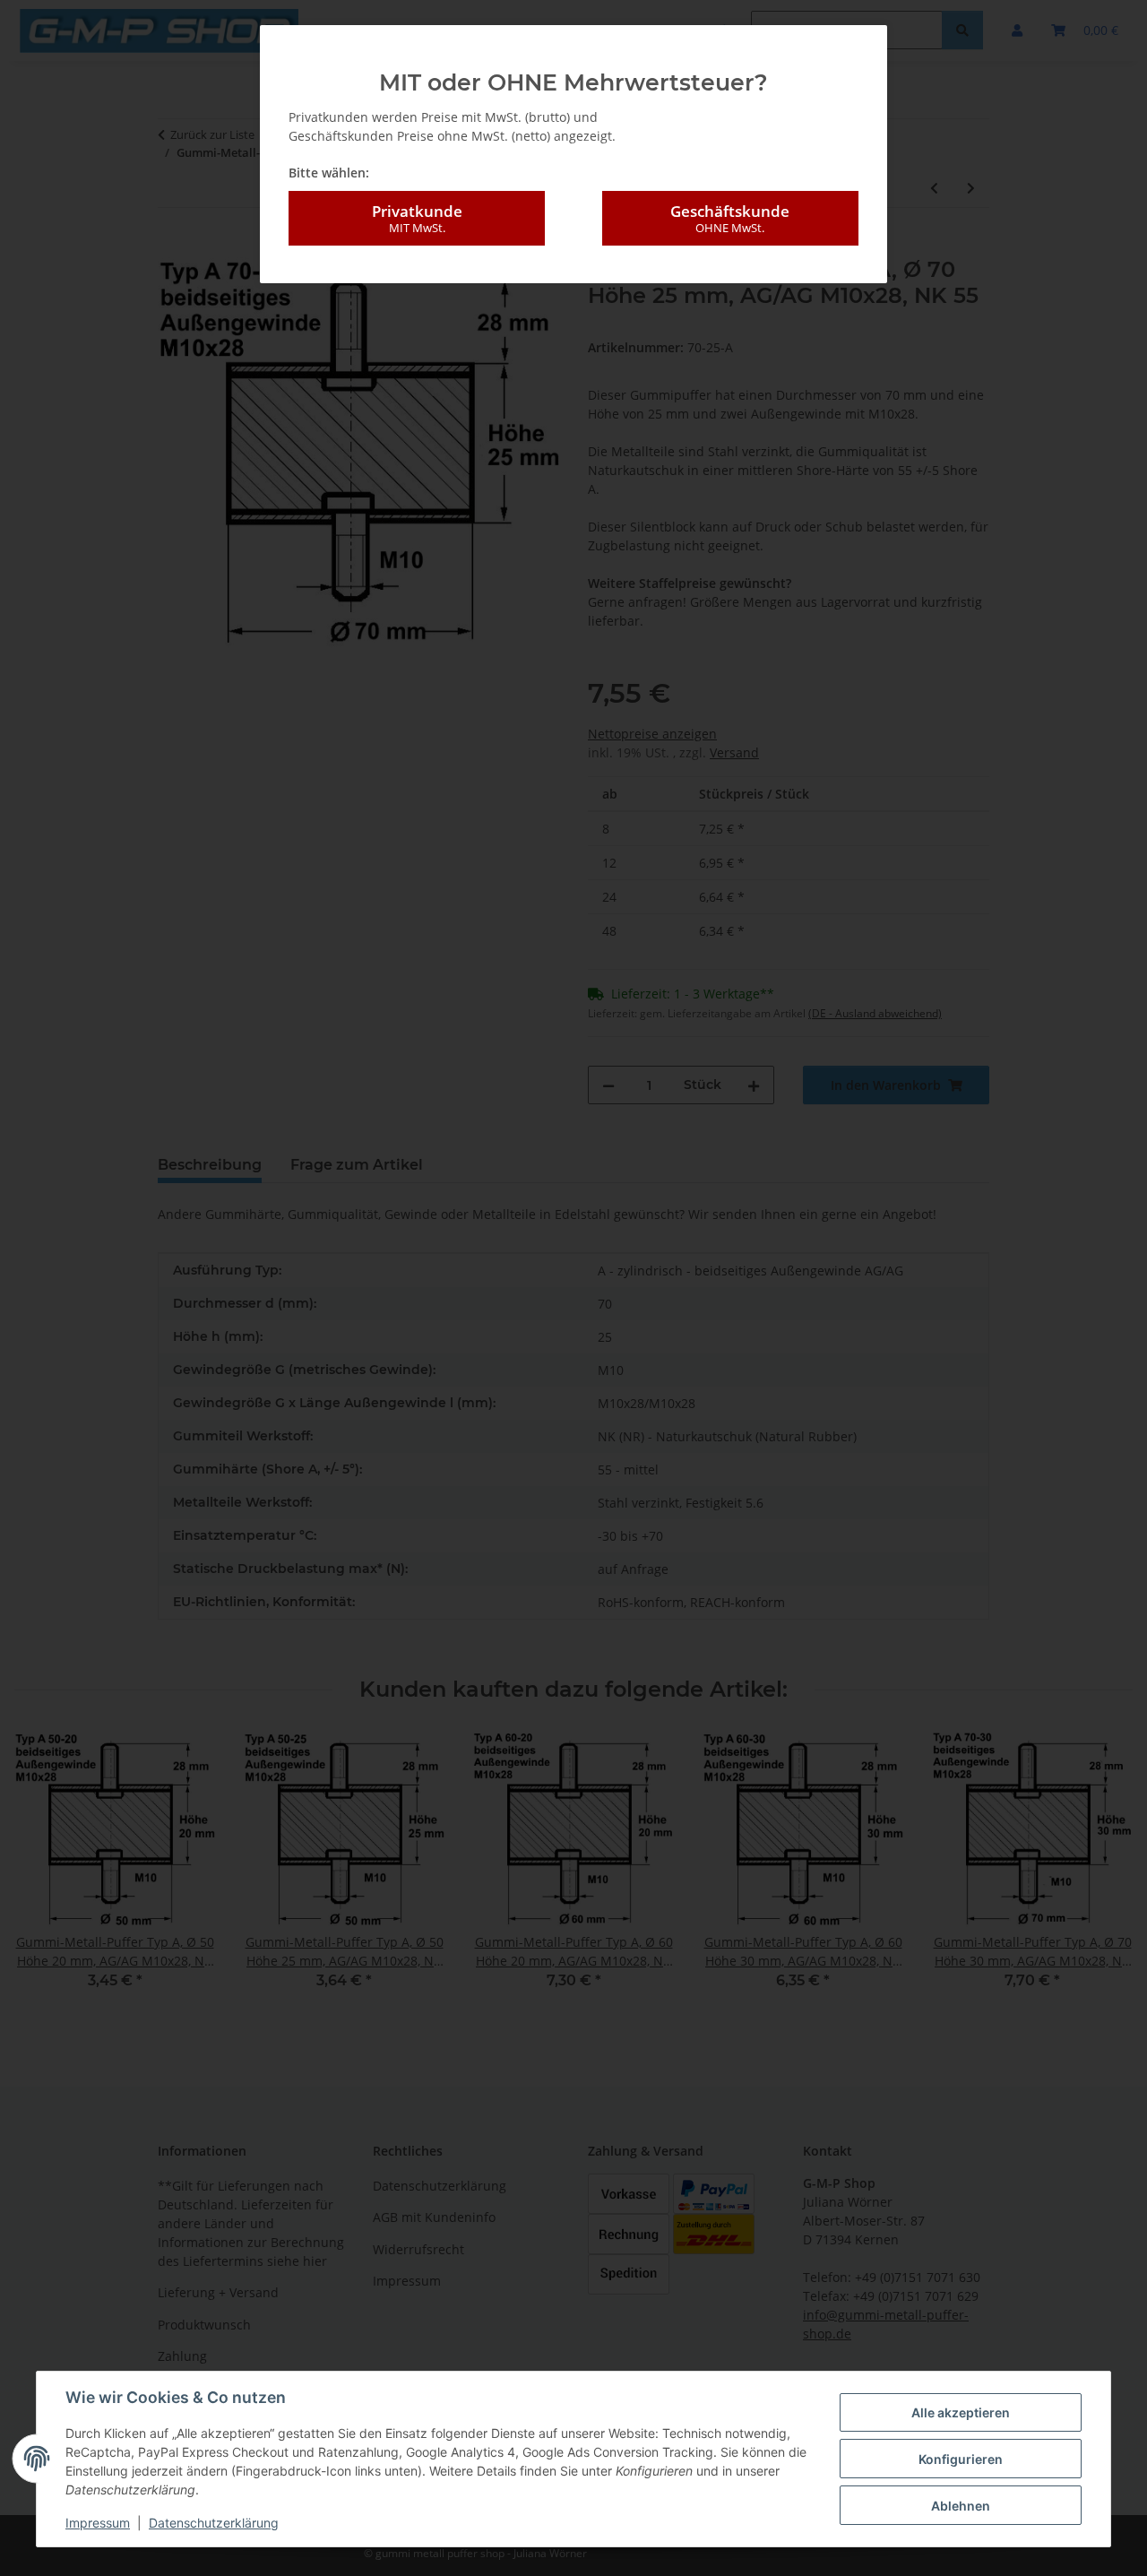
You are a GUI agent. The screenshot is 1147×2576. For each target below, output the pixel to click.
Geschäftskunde (730, 218)
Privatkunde (417, 218)
